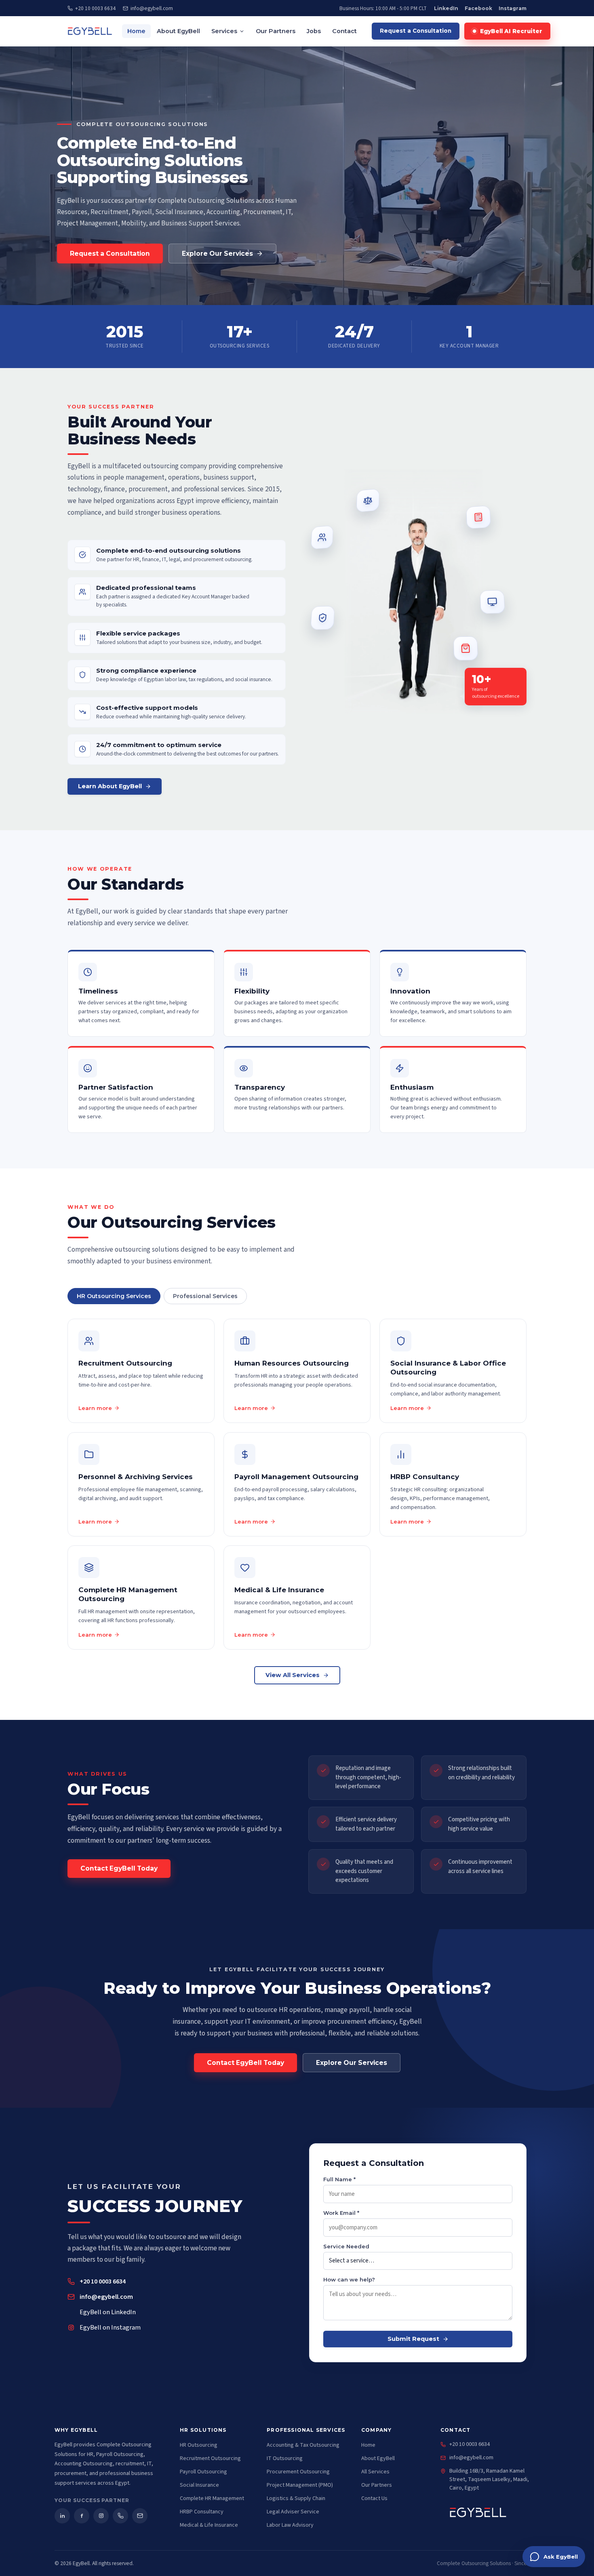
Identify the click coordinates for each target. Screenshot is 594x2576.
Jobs (314, 31)
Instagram (513, 8)
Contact (344, 31)
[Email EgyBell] (140, 2516)
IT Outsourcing (285, 2458)
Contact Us (374, 2498)
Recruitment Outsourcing (210, 2458)
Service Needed (346, 2246)
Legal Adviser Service (293, 2512)
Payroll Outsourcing (203, 2472)
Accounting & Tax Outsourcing (303, 2445)
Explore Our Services (217, 254)
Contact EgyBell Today (119, 1869)
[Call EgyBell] (120, 2516)
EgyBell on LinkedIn (108, 2312)
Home (136, 31)
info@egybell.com (152, 8)
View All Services (293, 1675)
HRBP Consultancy (202, 2512)
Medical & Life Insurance (209, 2525)
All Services (375, 2472)
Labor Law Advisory (290, 2525)
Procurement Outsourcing (298, 2472)
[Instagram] (101, 2516)
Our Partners (276, 31)
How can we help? (349, 2279)
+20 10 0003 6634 (95, 8)
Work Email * (341, 2213)
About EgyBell (178, 31)
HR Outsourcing (199, 2445)
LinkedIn (446, 8)
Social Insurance (199, 2485)
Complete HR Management (212, 2498)
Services (224, 31)
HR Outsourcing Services (114, 1296)
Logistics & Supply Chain (296, 2498)
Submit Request (413, 2339)
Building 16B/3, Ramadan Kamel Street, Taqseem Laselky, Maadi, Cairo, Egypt (489, 2479)
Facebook (478, 8)
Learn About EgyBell (110, 786)
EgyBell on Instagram (110, 2328)
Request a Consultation (416, 31)
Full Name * (339, 2179)
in (62, 2516)
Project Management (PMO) (300, 2485)
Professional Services (205, 1296)
